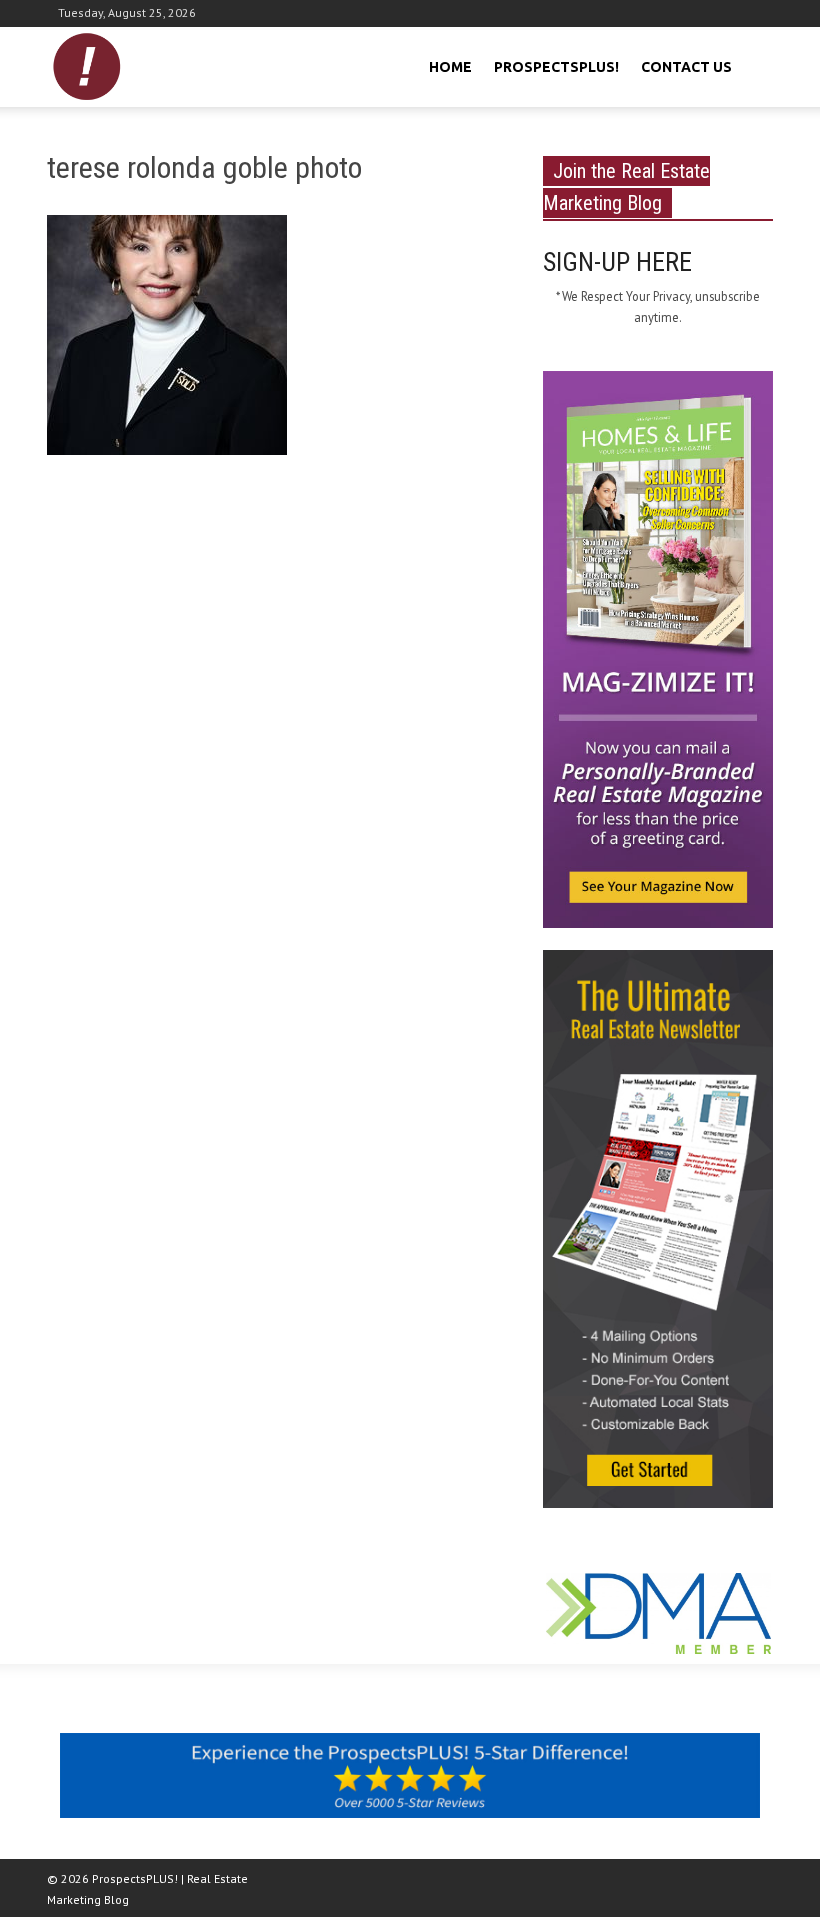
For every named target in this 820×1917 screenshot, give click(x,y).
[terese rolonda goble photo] (167, 339)
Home (450, 67)
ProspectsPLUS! (556, 67)
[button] (755, 65)
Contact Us (686, 67)
